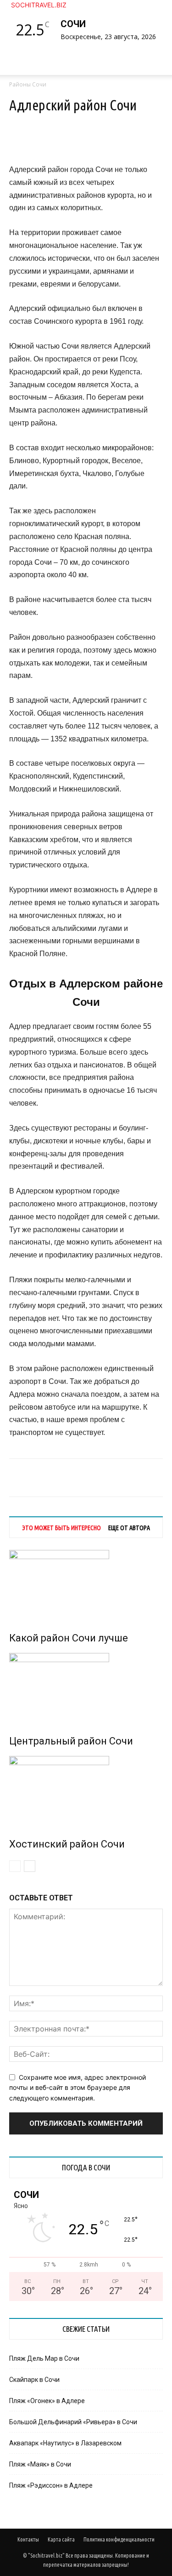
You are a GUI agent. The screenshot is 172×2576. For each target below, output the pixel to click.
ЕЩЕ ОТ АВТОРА (129, 1528)
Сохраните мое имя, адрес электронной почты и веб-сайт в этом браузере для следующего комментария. (78, 2088)
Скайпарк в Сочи (34, 2380)
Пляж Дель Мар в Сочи (44, 2358)
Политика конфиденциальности (119, 2539)
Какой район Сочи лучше (69, 1638)
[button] (25, 63)
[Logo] (11, 80)
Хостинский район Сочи (67, 1844)
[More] (116, 142)
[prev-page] (15, 1866)
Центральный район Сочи (71, 1741)
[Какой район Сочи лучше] (86, 1584)
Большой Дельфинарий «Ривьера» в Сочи (73, 2422)
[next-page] (30, 1866)
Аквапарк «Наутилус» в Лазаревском (65, 2443)
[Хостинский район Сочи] (86, 1790)
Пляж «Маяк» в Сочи (40, 2464)
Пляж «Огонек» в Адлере (47, 2401)
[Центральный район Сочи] (86, 1687)
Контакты (28, 2539)
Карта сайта (61, 2539)
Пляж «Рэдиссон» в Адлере (51, 2485)
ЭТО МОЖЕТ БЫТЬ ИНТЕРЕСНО (61, 1528)
